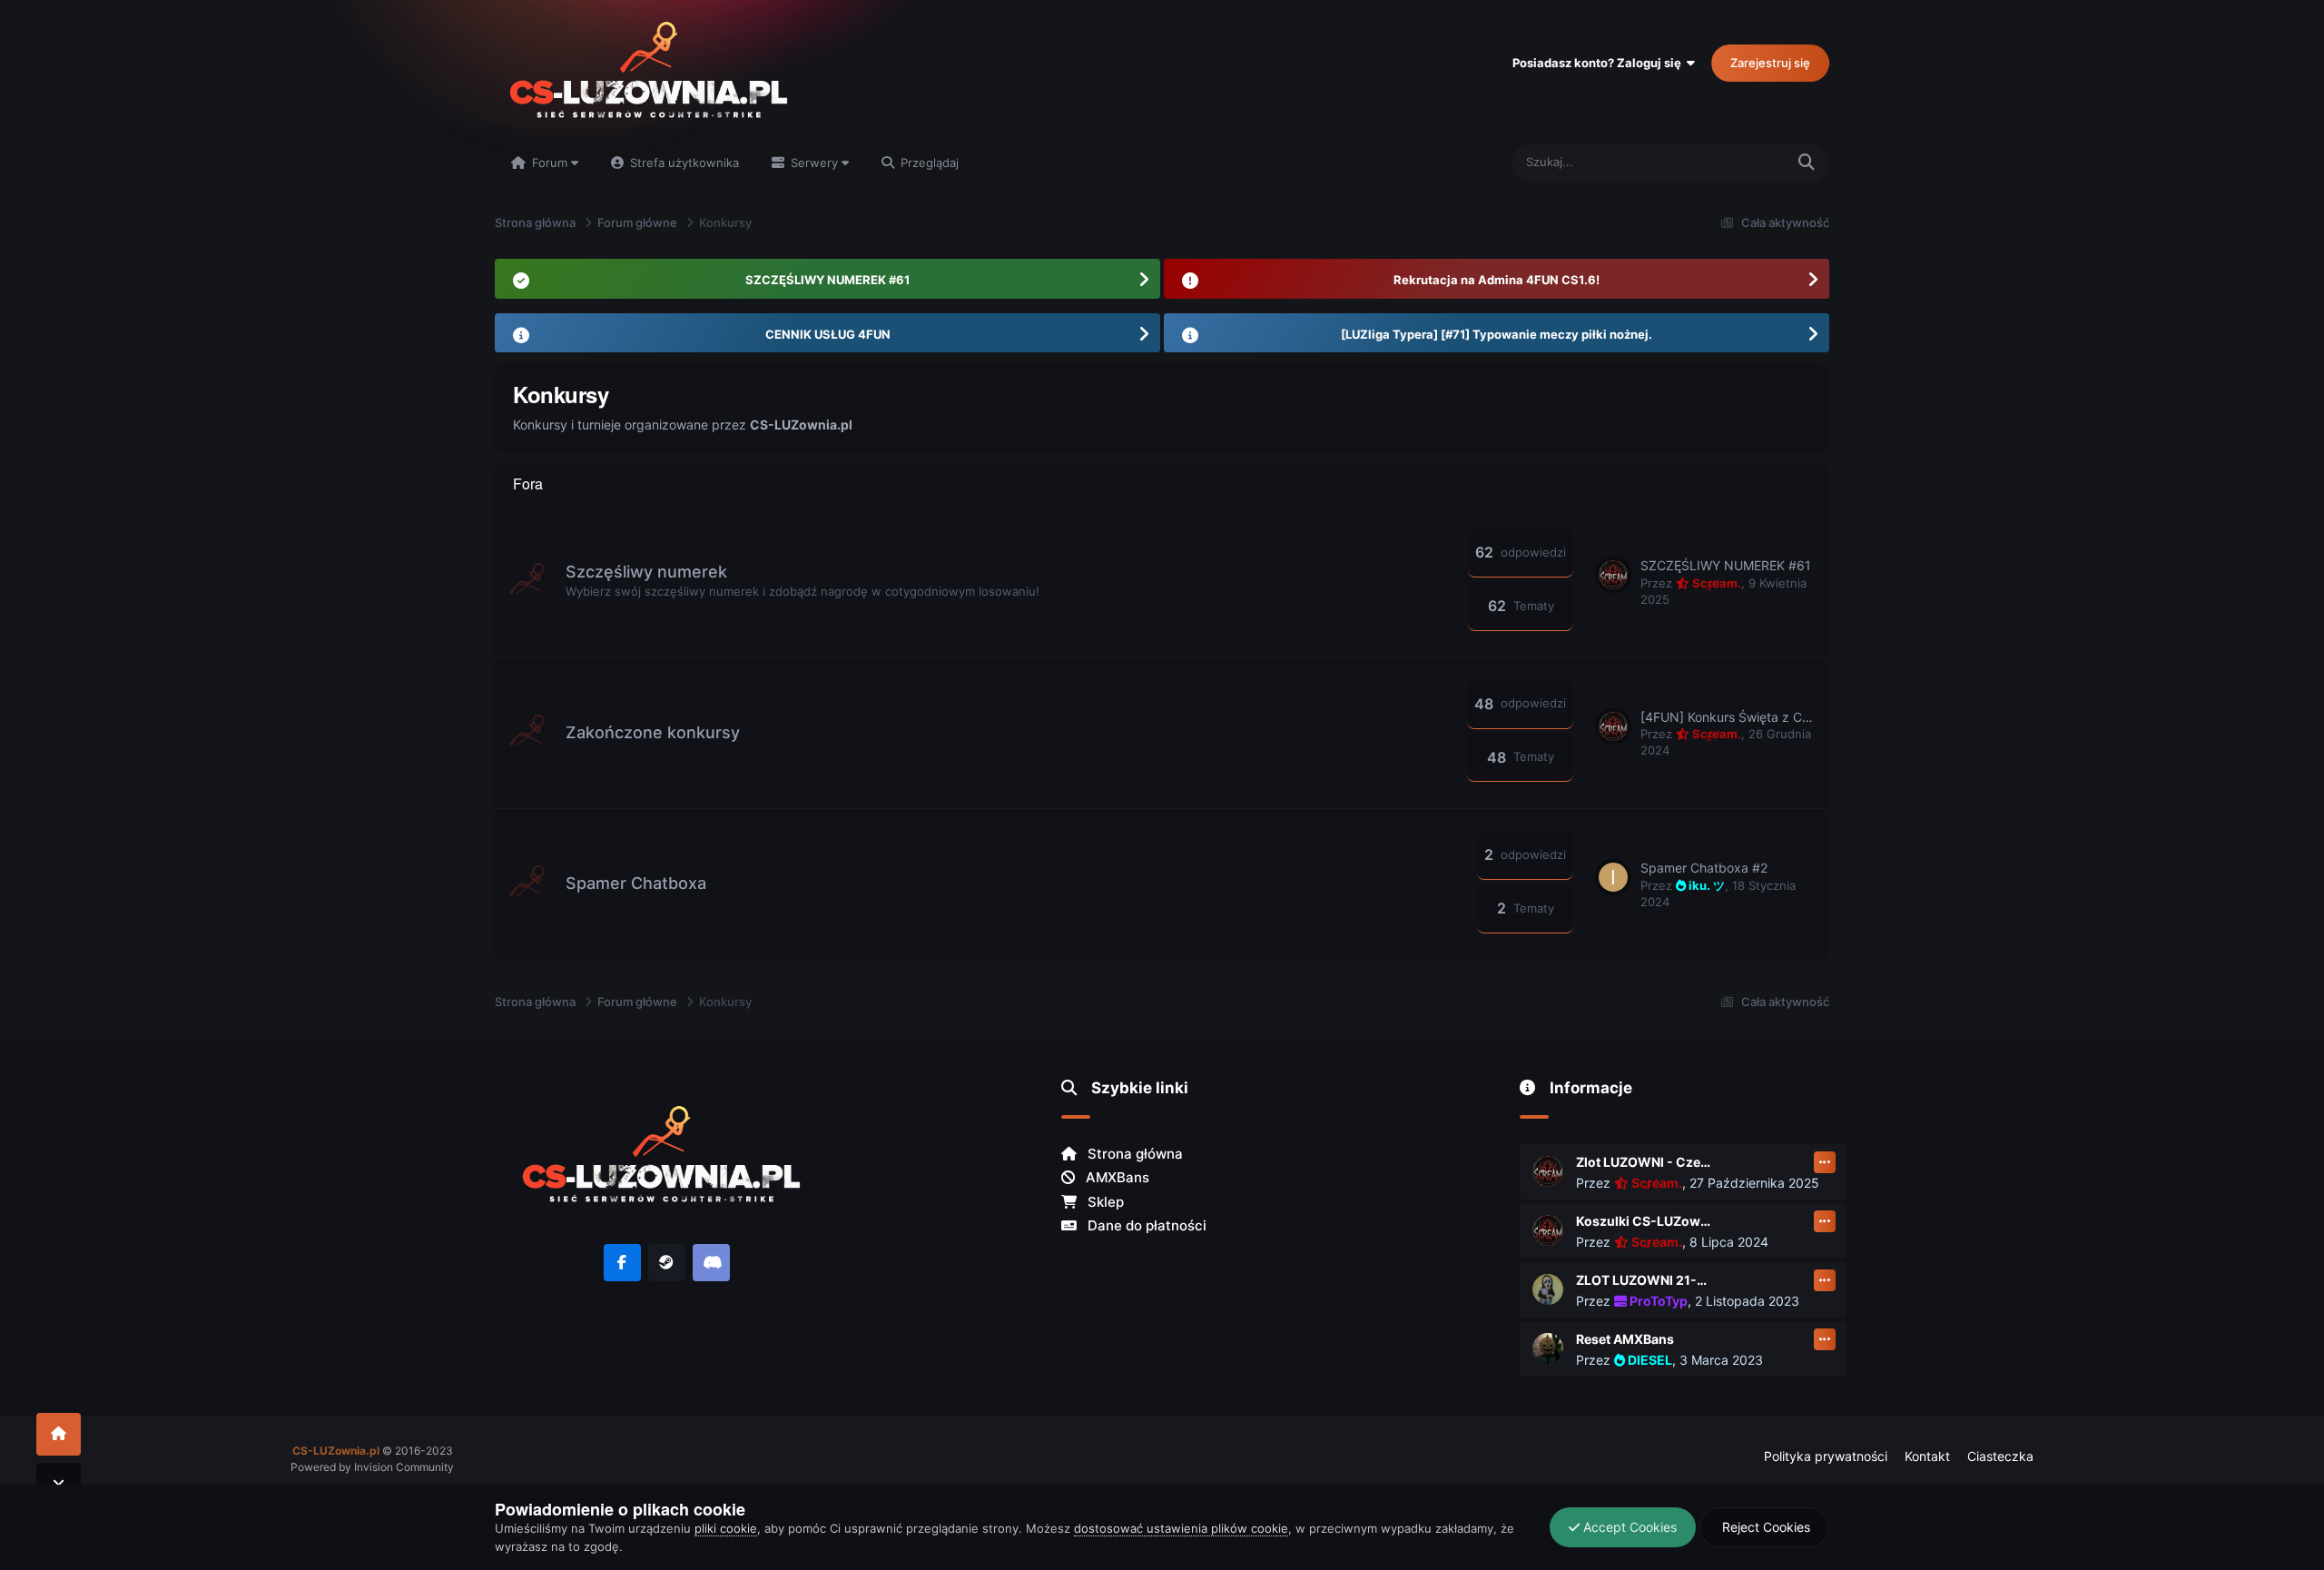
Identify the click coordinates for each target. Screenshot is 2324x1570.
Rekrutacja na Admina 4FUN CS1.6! (1497, 280)
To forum (1737, 162)
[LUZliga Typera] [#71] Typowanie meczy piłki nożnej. (1497, 334)
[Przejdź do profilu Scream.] (1613, 575)
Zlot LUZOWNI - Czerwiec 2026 (1644, 1162)
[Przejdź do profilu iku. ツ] (1613, 877)
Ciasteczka (2000, 1456)
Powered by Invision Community (372, 1467)
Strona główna (1133, 1154)
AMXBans (1116, 1177)
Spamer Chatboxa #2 (1704, 868)
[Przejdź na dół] (59, 1484)
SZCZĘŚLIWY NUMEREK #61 (827, 280)
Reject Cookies (1764, 1527)
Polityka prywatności (1826, 1456)
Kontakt (1927, 1456)
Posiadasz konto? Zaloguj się (1600, 63)
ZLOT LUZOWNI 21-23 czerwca (1644, 1280)
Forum (550, 163)
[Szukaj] (1807, 163)
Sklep (1104, 1202)
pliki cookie (726, 1528)
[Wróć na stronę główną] (59, 1434)
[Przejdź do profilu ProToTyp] (1548, 1289)
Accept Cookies (1628, 1527)
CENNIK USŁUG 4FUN (828, 334)
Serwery (814, 163)
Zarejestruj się (1770, 63)
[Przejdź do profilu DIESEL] (1548, 1348)
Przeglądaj (928, 163)
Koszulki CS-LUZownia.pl (1644, 1221)
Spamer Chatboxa (636, 883)
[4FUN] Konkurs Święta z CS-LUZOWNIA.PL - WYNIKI (1801, 717)
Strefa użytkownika (683, 163)
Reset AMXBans (1625, 1339)
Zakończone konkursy (653, 732)
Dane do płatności (1145, 1225)
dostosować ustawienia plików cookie (1181, 1528)
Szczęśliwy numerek (646, 572)
